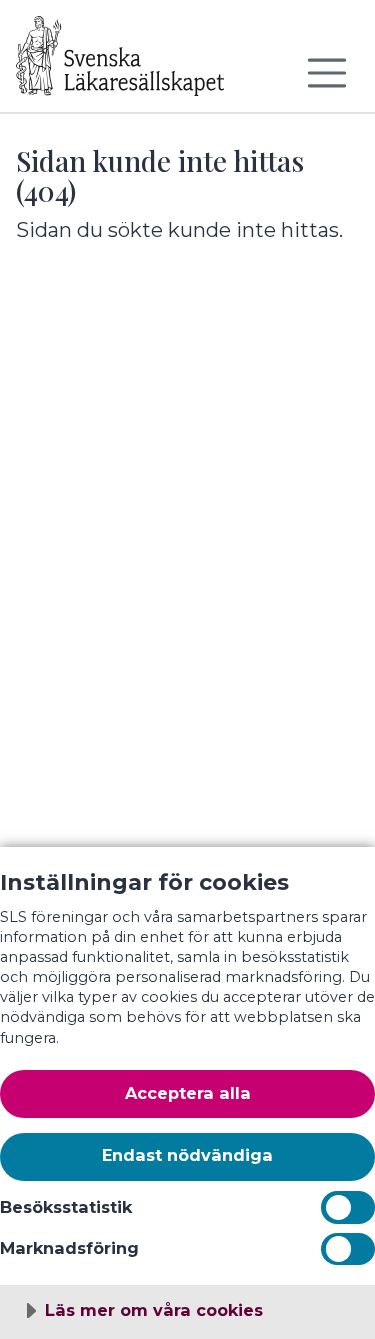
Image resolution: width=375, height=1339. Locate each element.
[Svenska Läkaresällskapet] (136, 64)
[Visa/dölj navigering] (327, 73)
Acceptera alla (188, 1093)
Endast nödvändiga (187, 1155)
